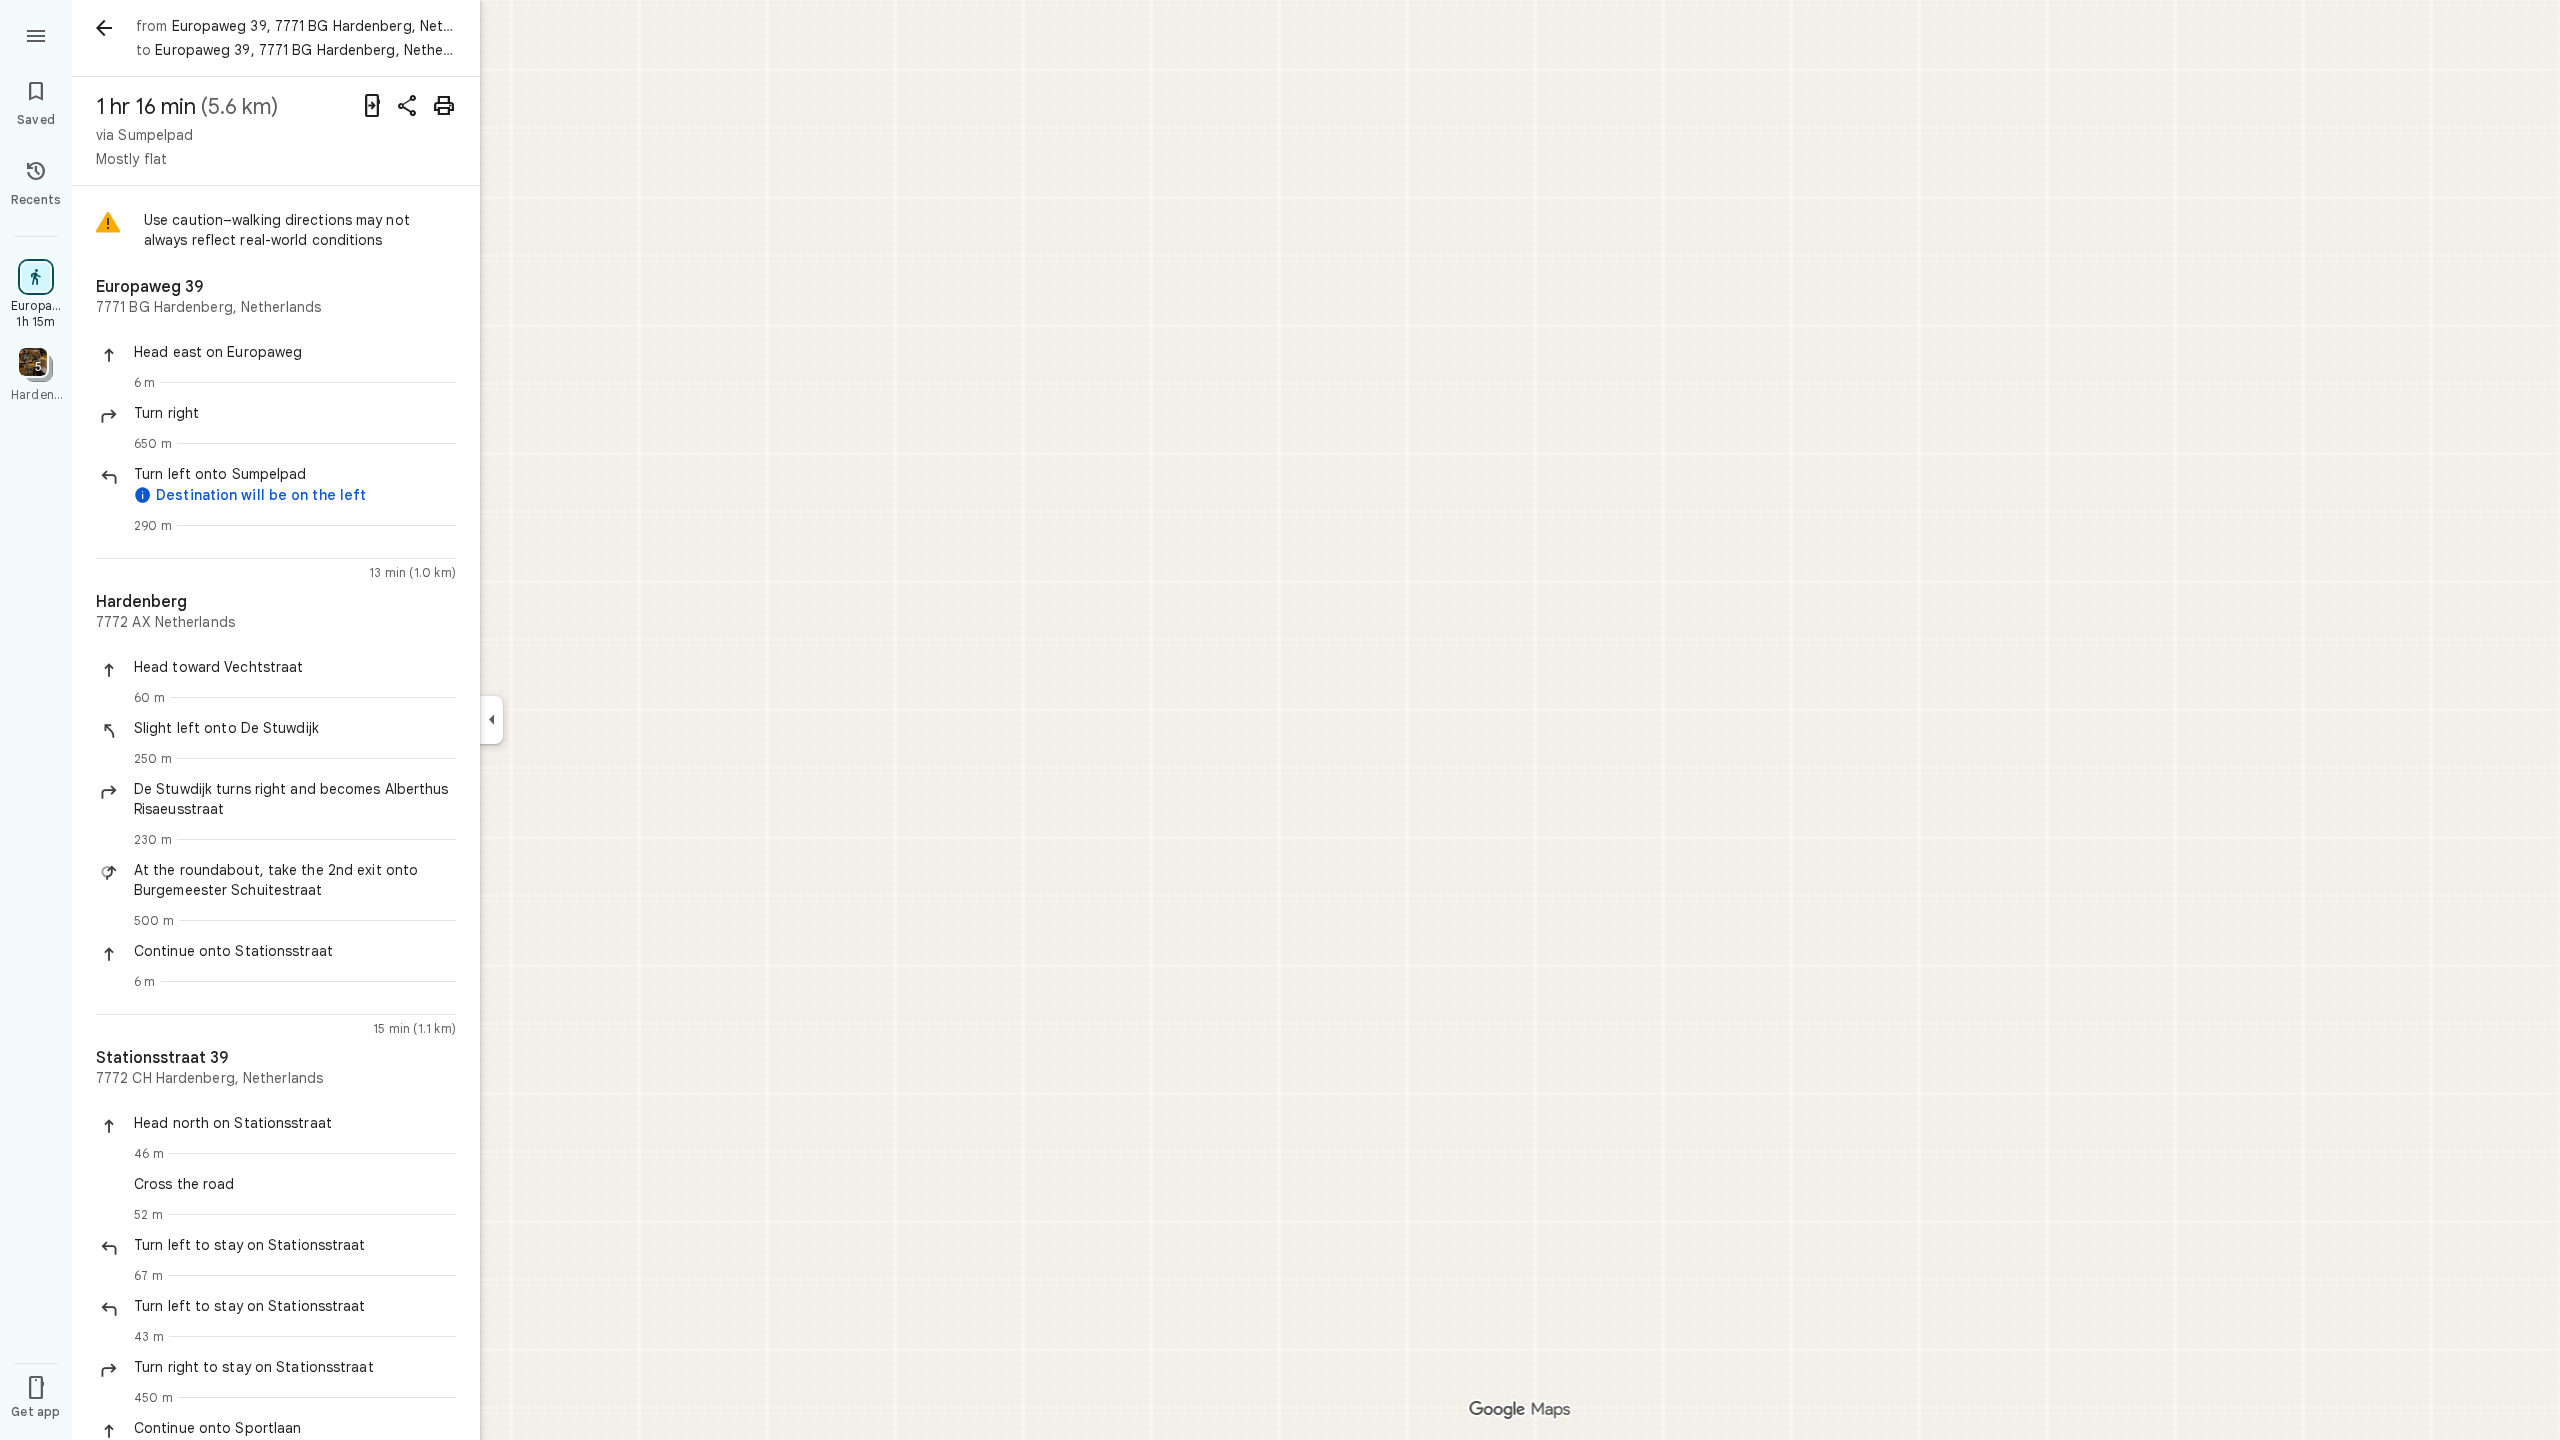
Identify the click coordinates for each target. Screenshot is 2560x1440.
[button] (295, 352)
